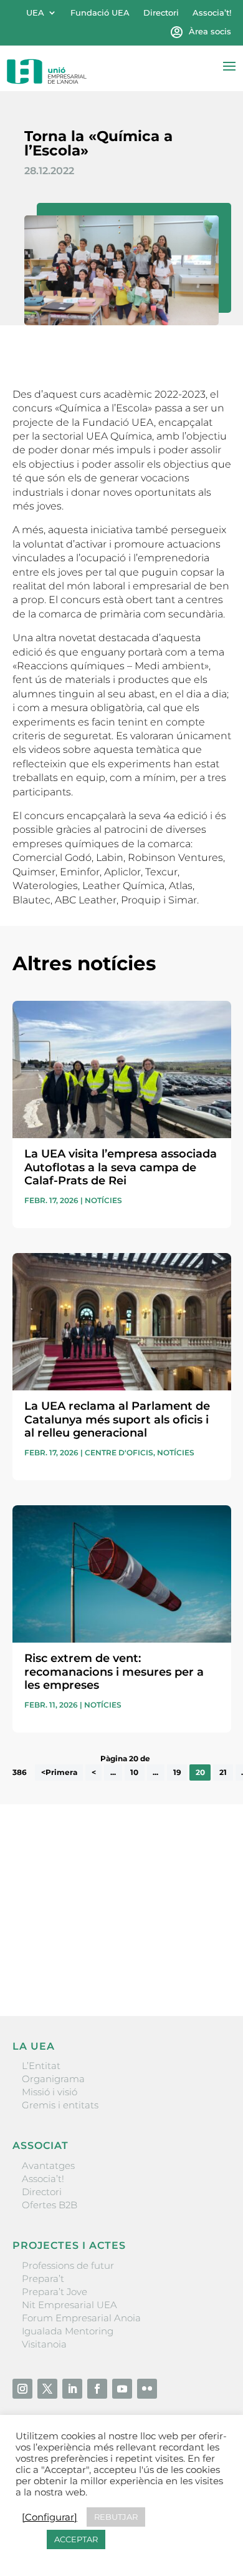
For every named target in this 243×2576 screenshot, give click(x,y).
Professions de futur (68, 2265)
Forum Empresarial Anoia (81, 2318)
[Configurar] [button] (50, 2517)
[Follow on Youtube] (122, 2389)
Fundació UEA (100, 13)
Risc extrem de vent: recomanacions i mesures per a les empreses (114, 1672)
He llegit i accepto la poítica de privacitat (103, 1942)
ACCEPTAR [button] (76, 2539)
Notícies (103, 1200)
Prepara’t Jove (55, 2292)
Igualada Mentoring (68, 2331)
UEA (35, 13)
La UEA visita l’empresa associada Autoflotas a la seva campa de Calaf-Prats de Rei (121, 1167)
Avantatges (48, 2166)
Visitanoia (44, 2344)
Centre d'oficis (119, 1453)
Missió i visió (50, 2092)
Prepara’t (43, 2279)
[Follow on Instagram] (22, 2389)
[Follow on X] (47, 2389)
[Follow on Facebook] (97, 2389)
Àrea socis (210, 32)
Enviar (202, 1964)
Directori (161, 13)
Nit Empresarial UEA (69, 2305)
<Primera (59, 1772)
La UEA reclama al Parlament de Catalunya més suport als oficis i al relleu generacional (117, 1419)
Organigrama (53, 2079)
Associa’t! (212, 13)
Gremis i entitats (60, 2105)
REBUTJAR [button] (116, 2517)
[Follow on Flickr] (147, 2389)
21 (223, 1772)
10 (134, 1772)
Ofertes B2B (50, 2205)
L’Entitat (41, 2066)
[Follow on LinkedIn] (72, 2389)
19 (177, 1772)
